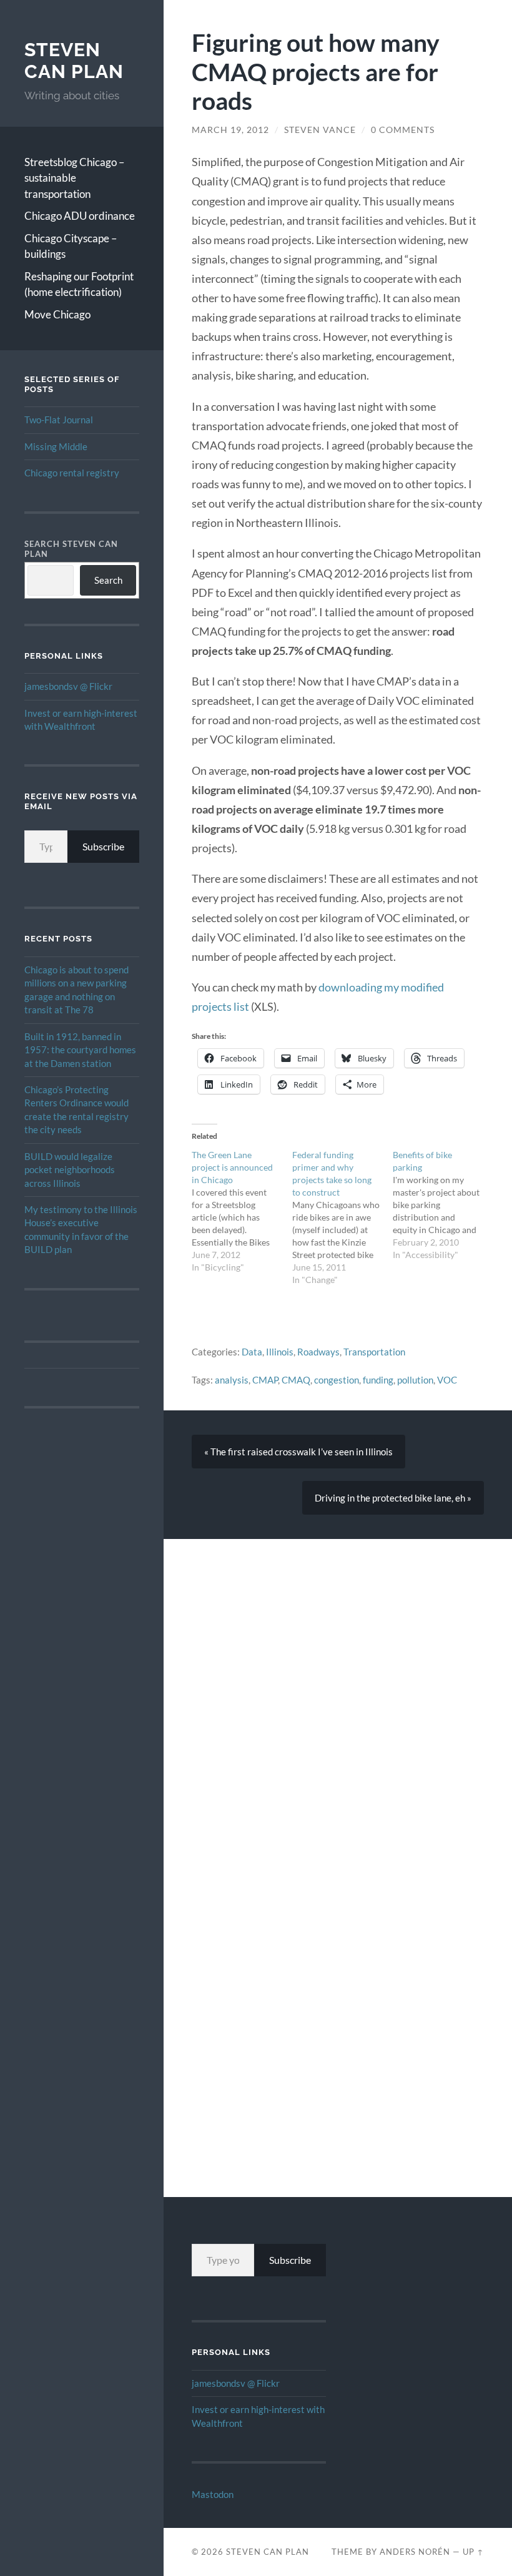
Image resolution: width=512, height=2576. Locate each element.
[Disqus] (338, 1695)
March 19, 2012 (230, 130)
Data (252, 1352)
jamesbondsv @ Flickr (68, 686)
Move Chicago (57, 314)
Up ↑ (473, 2552)
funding (378, 1380)
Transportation (374, 1352)
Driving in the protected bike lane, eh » (393, 1498)
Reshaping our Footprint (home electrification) (79, 284)
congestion (337, 1380)
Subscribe (103, 846)
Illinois (280, 1352)
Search (108, 580)
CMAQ (296, 1380)
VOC (447, 1380)
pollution (415, 1380)
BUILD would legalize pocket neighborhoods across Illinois (70, 1170)
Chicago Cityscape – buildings (71, 246)
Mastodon (213, 2494)
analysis (232, 1380)
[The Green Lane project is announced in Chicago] (242, 1211)
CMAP (265, 1380)
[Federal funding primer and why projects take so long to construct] (342, 1217)
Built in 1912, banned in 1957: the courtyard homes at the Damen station (80, 1050)
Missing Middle (56, 446)
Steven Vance (320, 130)
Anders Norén (415, 2552)
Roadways (318, 1352)
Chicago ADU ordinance (80, 216)
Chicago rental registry (72, 473)
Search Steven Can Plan (71, 549)
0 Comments (403, 130)
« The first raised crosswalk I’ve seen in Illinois (298, 1452)
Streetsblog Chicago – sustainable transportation (74, 178)
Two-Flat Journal (59, 420)
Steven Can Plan (74, 61)
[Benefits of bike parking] (443, 1205)
